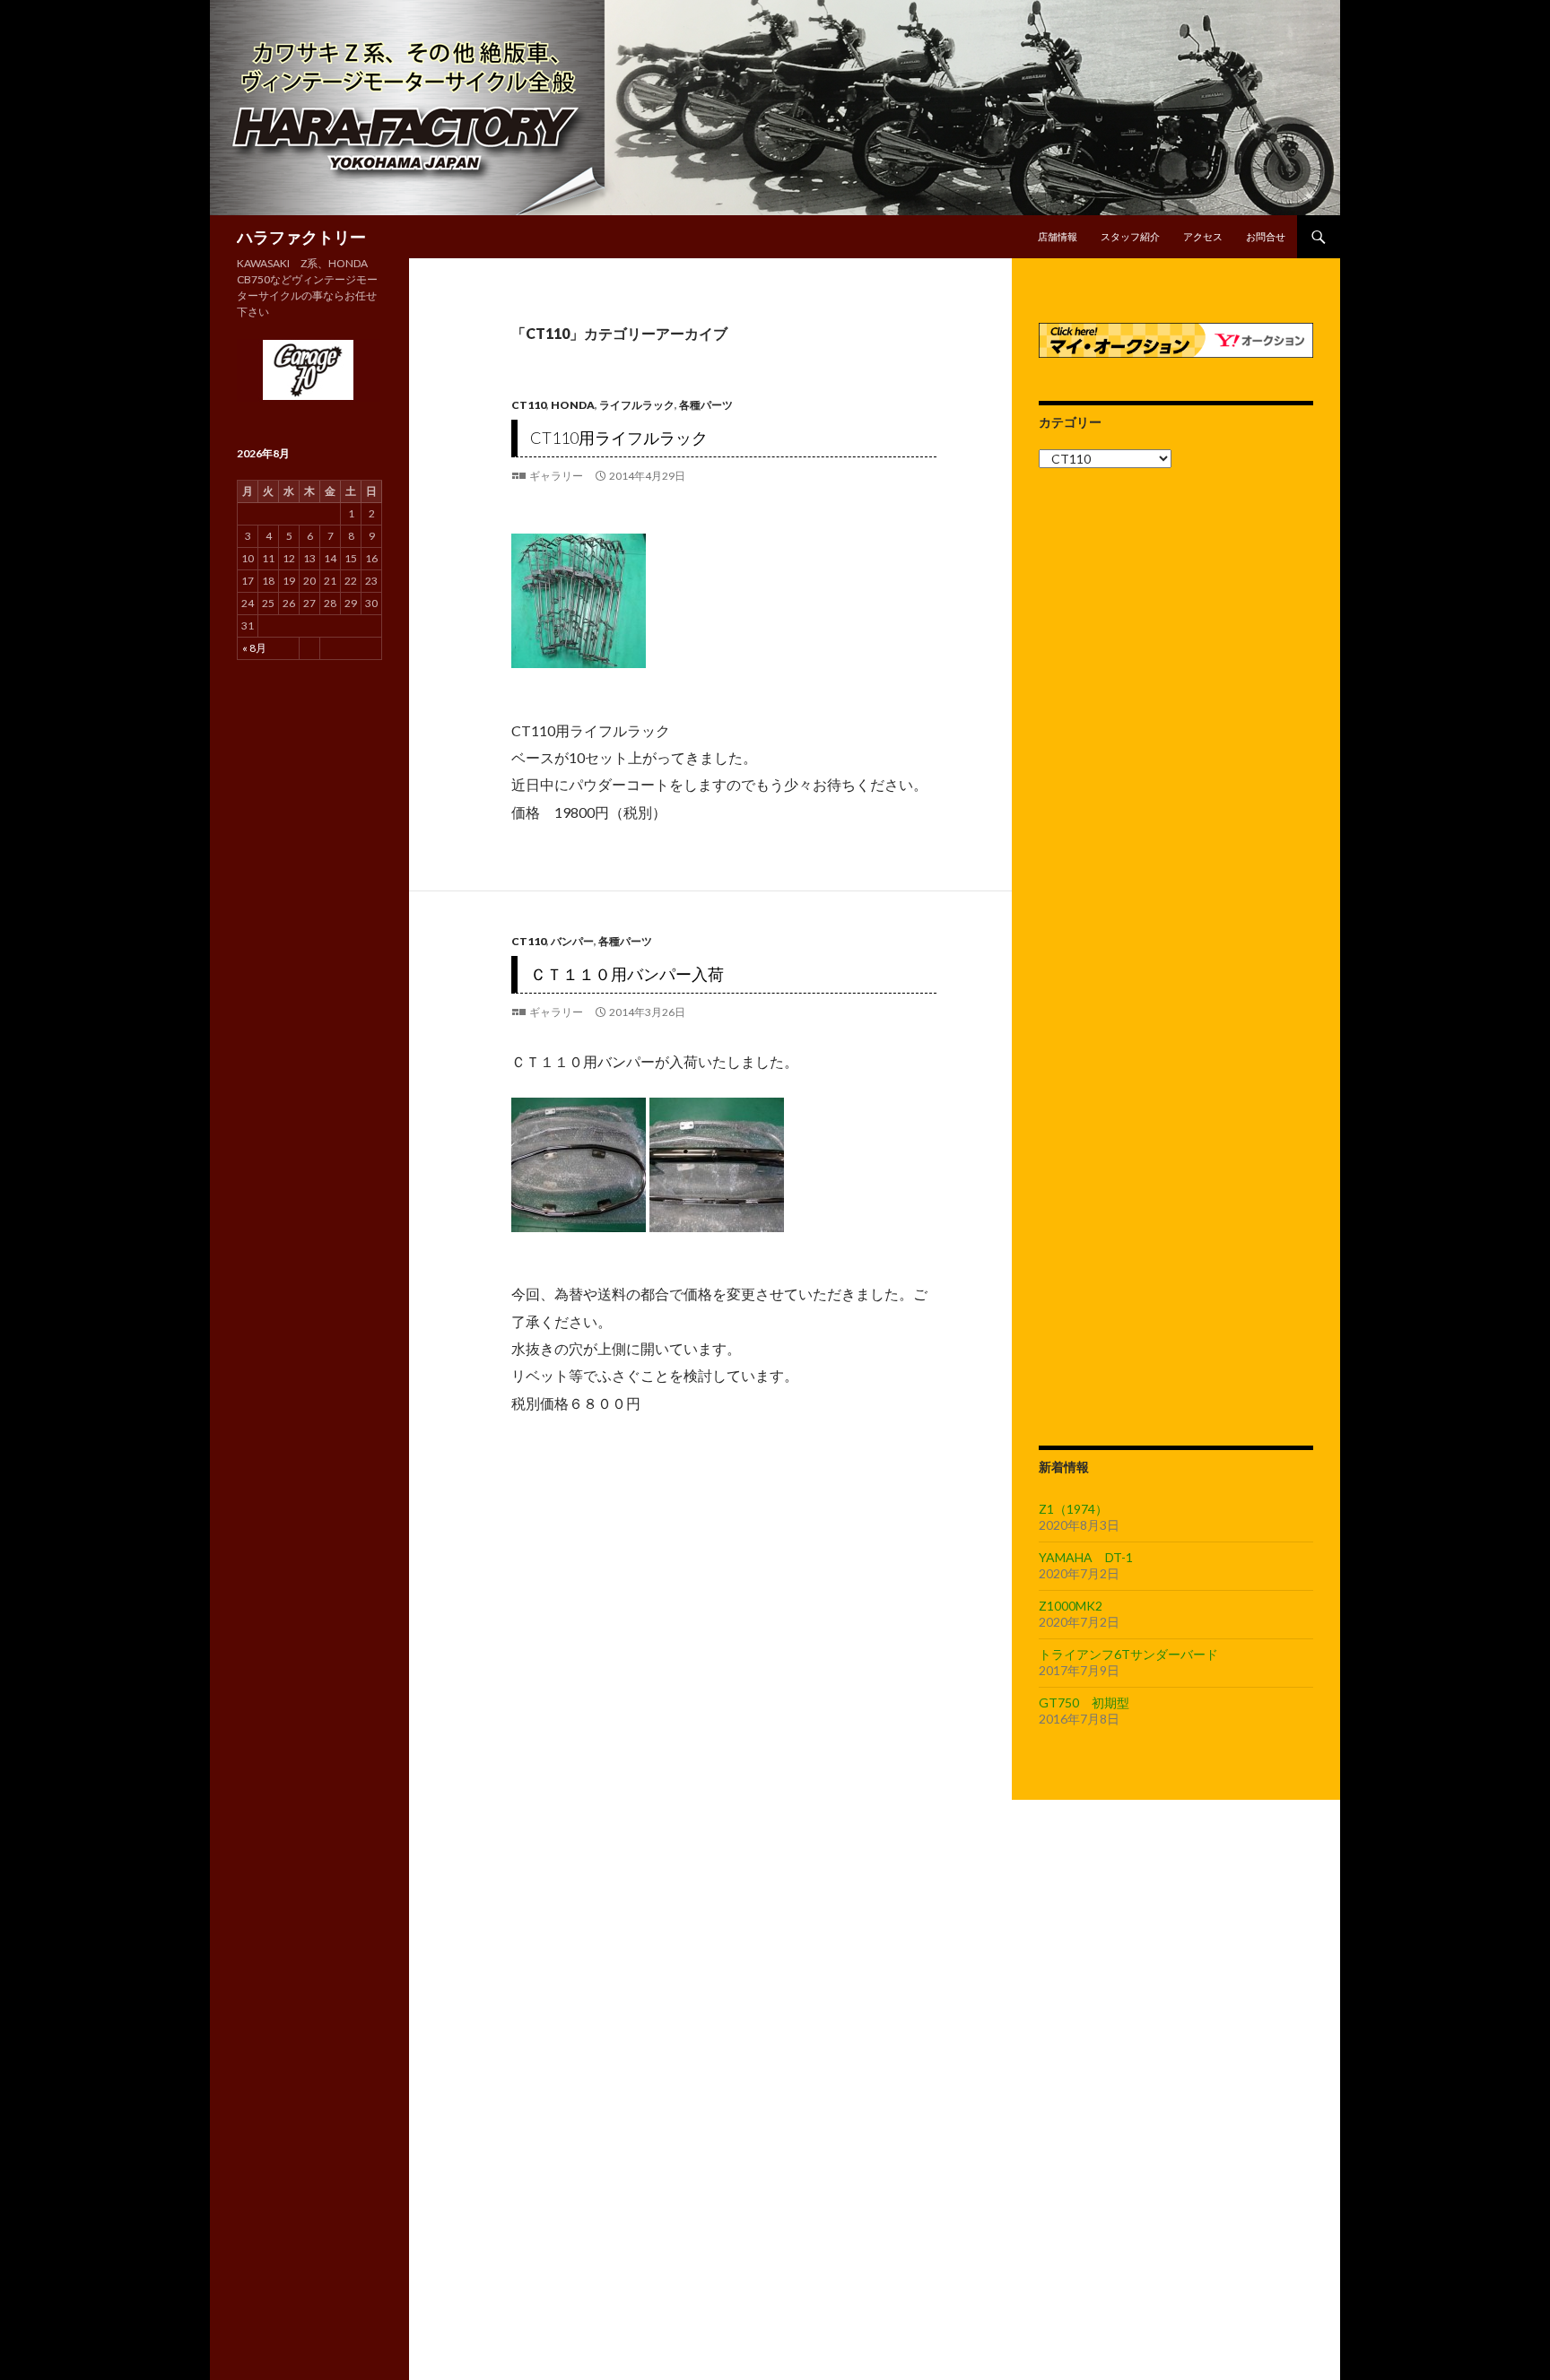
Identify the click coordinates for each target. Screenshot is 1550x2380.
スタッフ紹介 (1130, 236)
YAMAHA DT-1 (1086, 1557)
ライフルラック (637, 405)
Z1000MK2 (1071, 1606)
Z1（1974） (1073, 1509)
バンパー (572, 941)
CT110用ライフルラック (619, 438)
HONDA (573, 405)
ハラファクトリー (301, 237)
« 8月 (254, 648)
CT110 (529, 405)
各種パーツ (706, 405)
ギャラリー (556, 476)
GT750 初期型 (1084, 1702)
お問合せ (1266, 236)
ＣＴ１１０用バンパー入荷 (627, 974)
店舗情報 (1058, 236)
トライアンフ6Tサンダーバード (1128, 1654)
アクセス (1203, 236)
